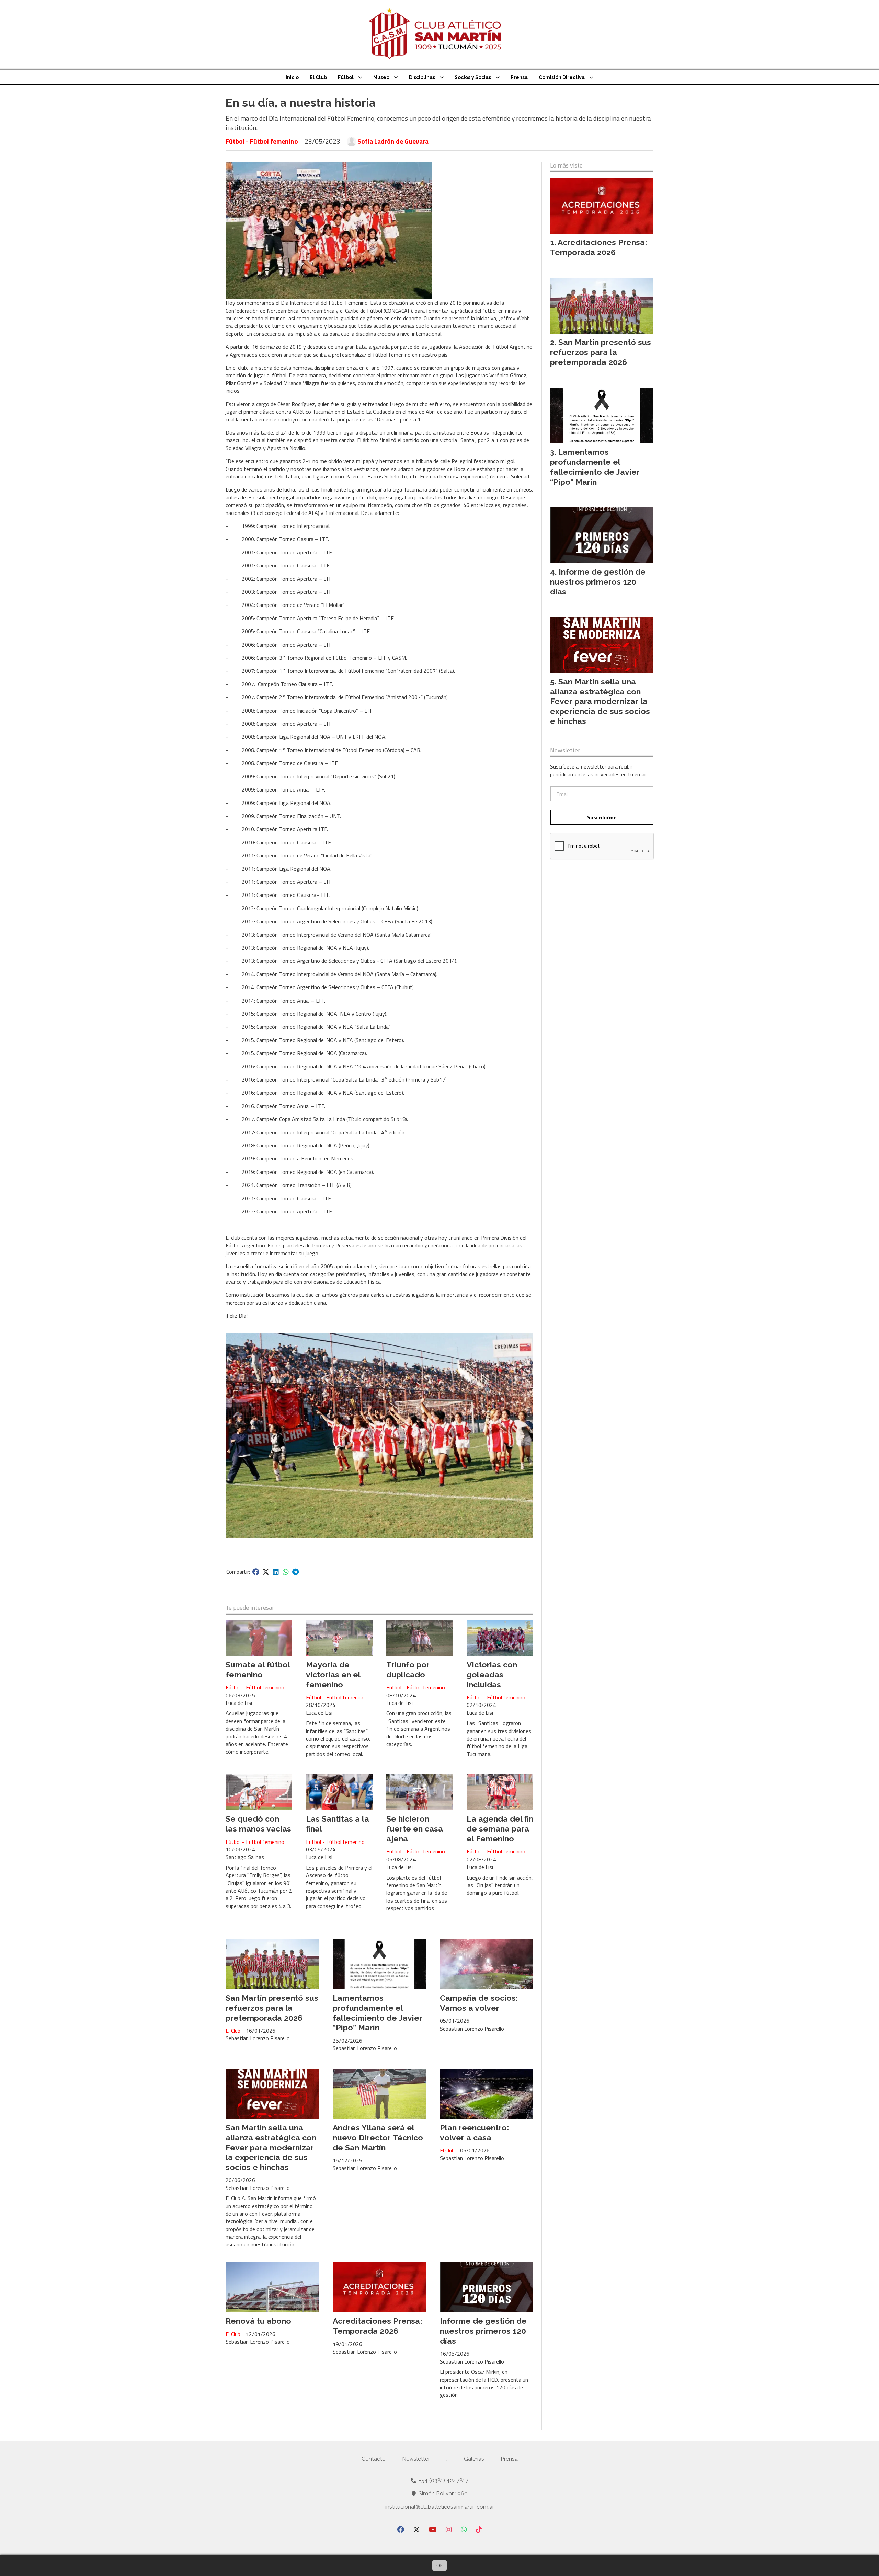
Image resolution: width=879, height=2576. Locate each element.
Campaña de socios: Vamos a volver (479, 2003)
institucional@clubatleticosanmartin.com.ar (440, 2507)
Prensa (519, 77)
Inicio (292, 77)
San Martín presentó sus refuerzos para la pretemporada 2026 (272, 2008)
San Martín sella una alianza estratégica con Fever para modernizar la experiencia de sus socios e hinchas (271, 2147)
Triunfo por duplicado (408, 1670)
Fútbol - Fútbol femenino (262, 141)
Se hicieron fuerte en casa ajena (415, 1829)
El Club (318, 77)
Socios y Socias (473, 77)
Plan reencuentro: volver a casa (474, 2133)
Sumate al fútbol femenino (258, 1670)
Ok (439, 2565)
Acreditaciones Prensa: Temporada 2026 (377, 2326)
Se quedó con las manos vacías (258, 1824)
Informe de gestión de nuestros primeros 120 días (483, 2331)
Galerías (474, 2459)
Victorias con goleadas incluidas (492, 1674)
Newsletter (565, 750)
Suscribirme (602, 817)
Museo (381, 77)
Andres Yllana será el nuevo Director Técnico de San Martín (378, 2138)
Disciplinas (422, 77)
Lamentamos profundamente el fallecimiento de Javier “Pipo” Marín (378, 2013)
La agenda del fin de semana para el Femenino (500, 1829)
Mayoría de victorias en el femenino (333, 1674)
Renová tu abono (258, 2321)
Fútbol (346, 77)
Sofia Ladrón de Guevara (393, 141)
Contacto (374, 2459)
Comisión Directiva (562, 77)
